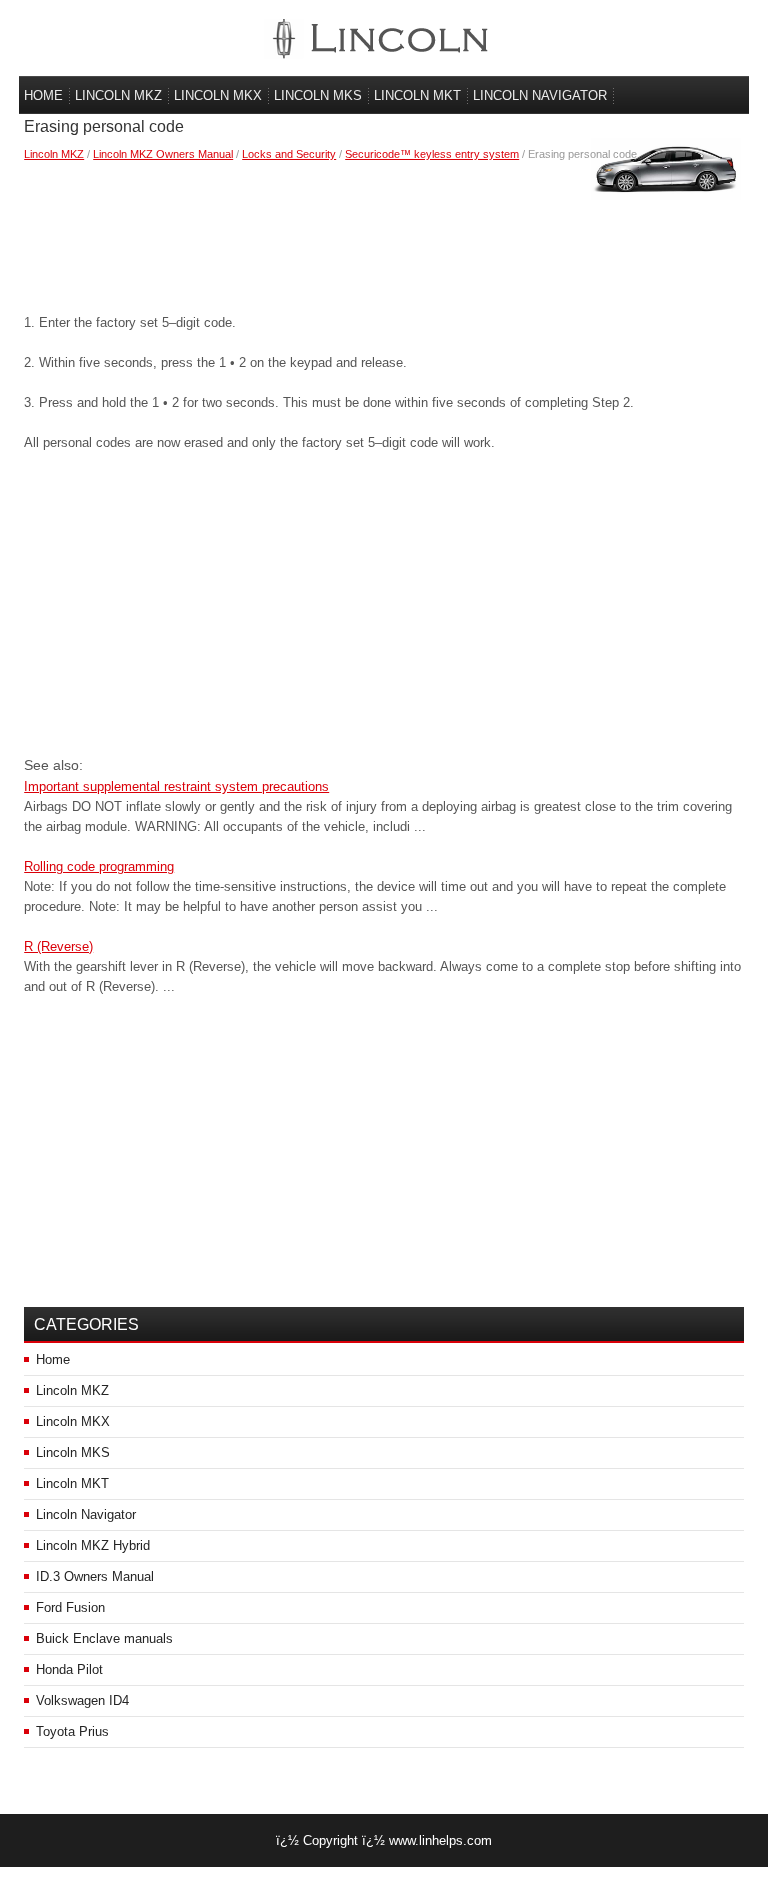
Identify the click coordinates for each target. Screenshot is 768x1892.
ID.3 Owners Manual (95, 1576)
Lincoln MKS (318, 95)
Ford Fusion (70, 1607)
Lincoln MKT (417, 95)
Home (43, 95)
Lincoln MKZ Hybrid (93, 1545)
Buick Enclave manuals (104, 1638)
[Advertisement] (384, 233)
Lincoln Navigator (540, 95)
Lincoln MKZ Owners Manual (163, 154)
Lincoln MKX (218, 95)
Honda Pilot (69, 1669)
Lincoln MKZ (118, 95)
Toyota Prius (72, 1731)
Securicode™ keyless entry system (432, 154)
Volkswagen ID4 (82, 1700)
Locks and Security (289, 154)
